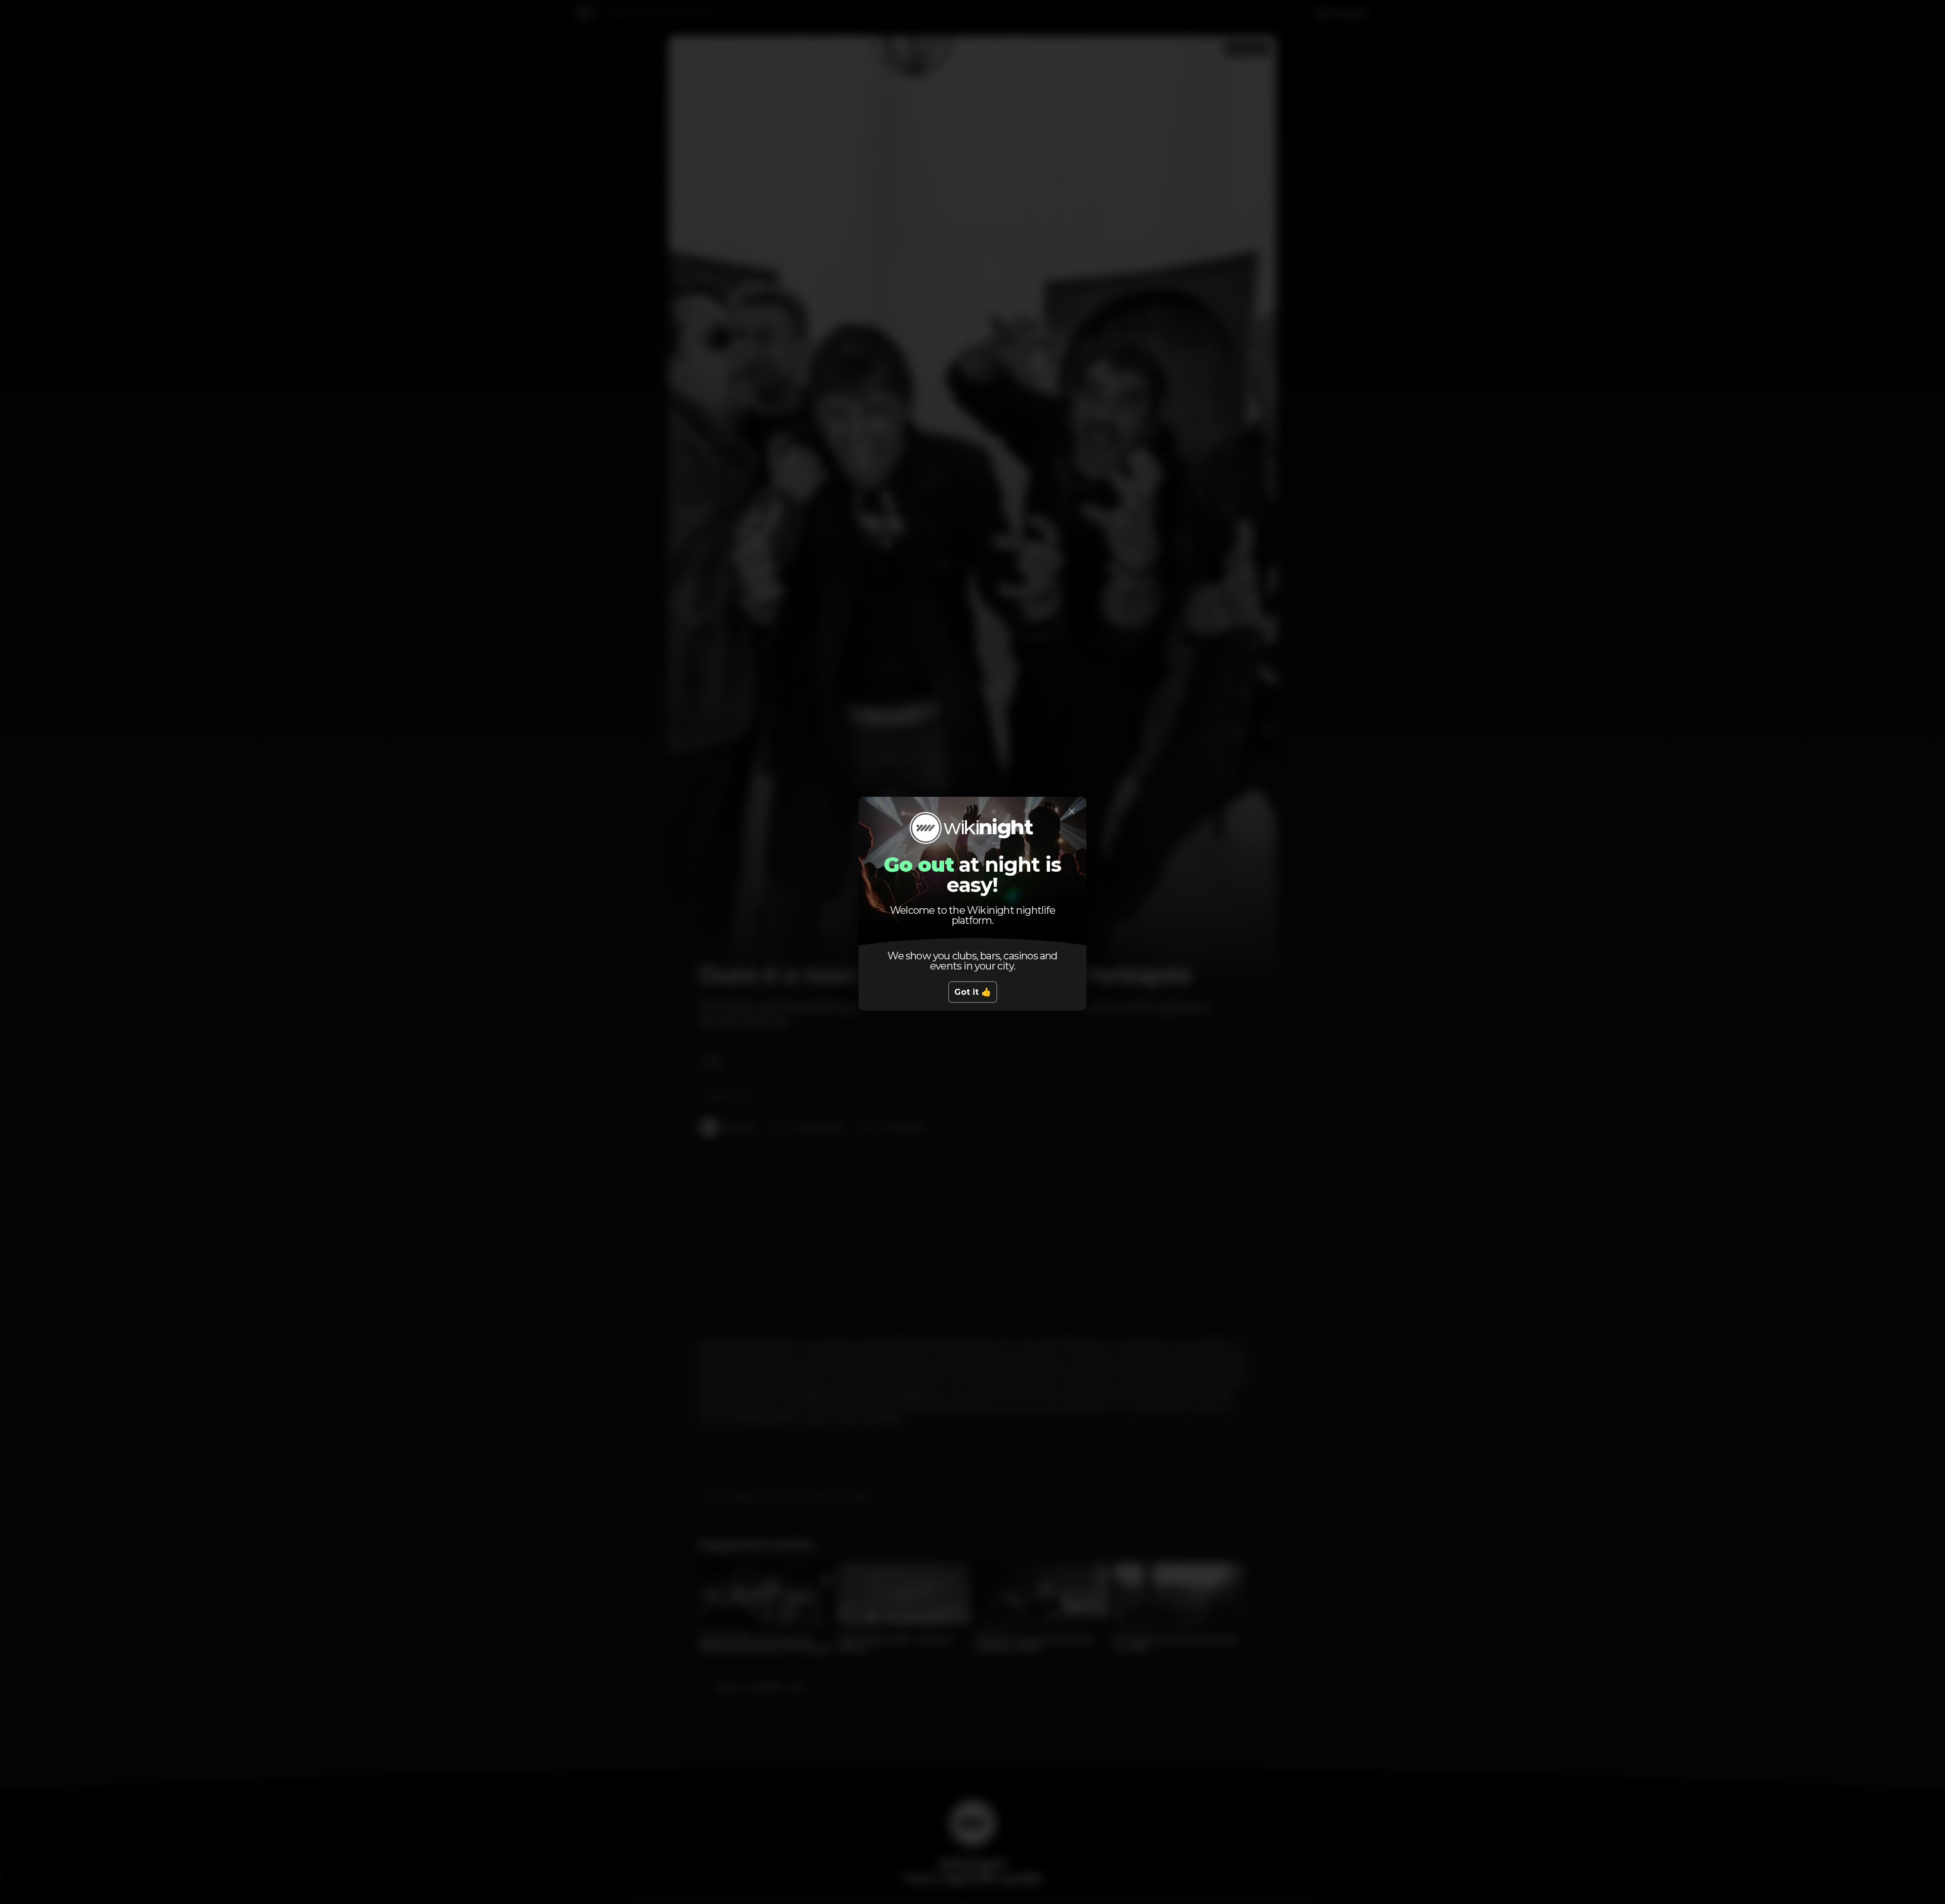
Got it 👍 (973, 992)
